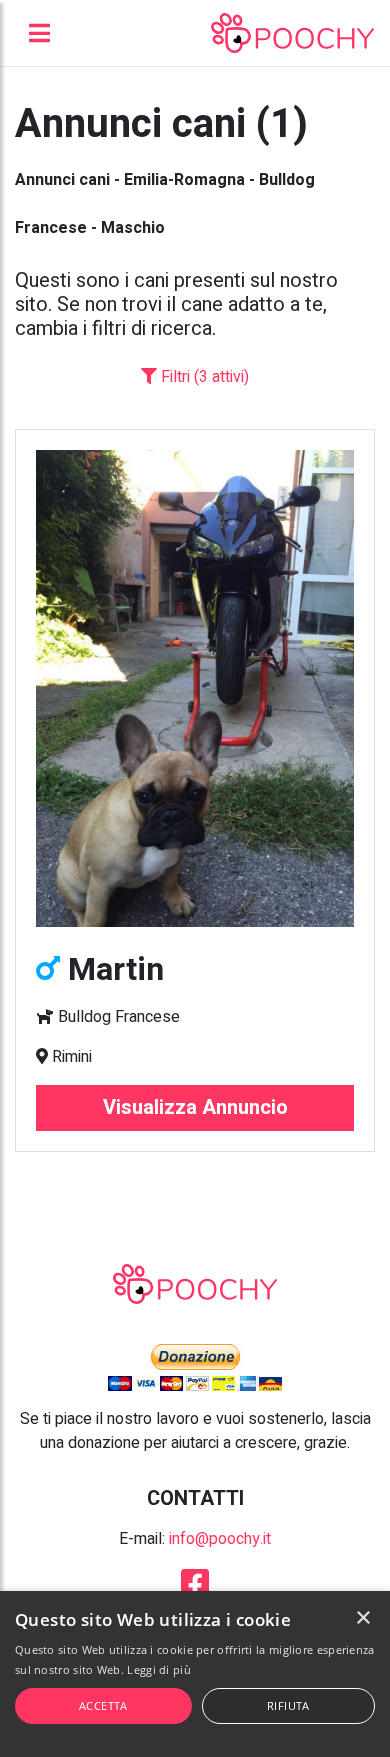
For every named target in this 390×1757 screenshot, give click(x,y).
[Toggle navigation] (39, 33)
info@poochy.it (220, 1539)
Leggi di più (159, 1669)
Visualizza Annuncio (195, 1107)
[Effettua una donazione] (195, 1367)
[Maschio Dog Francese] (195, 688)
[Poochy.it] (292, 33)
